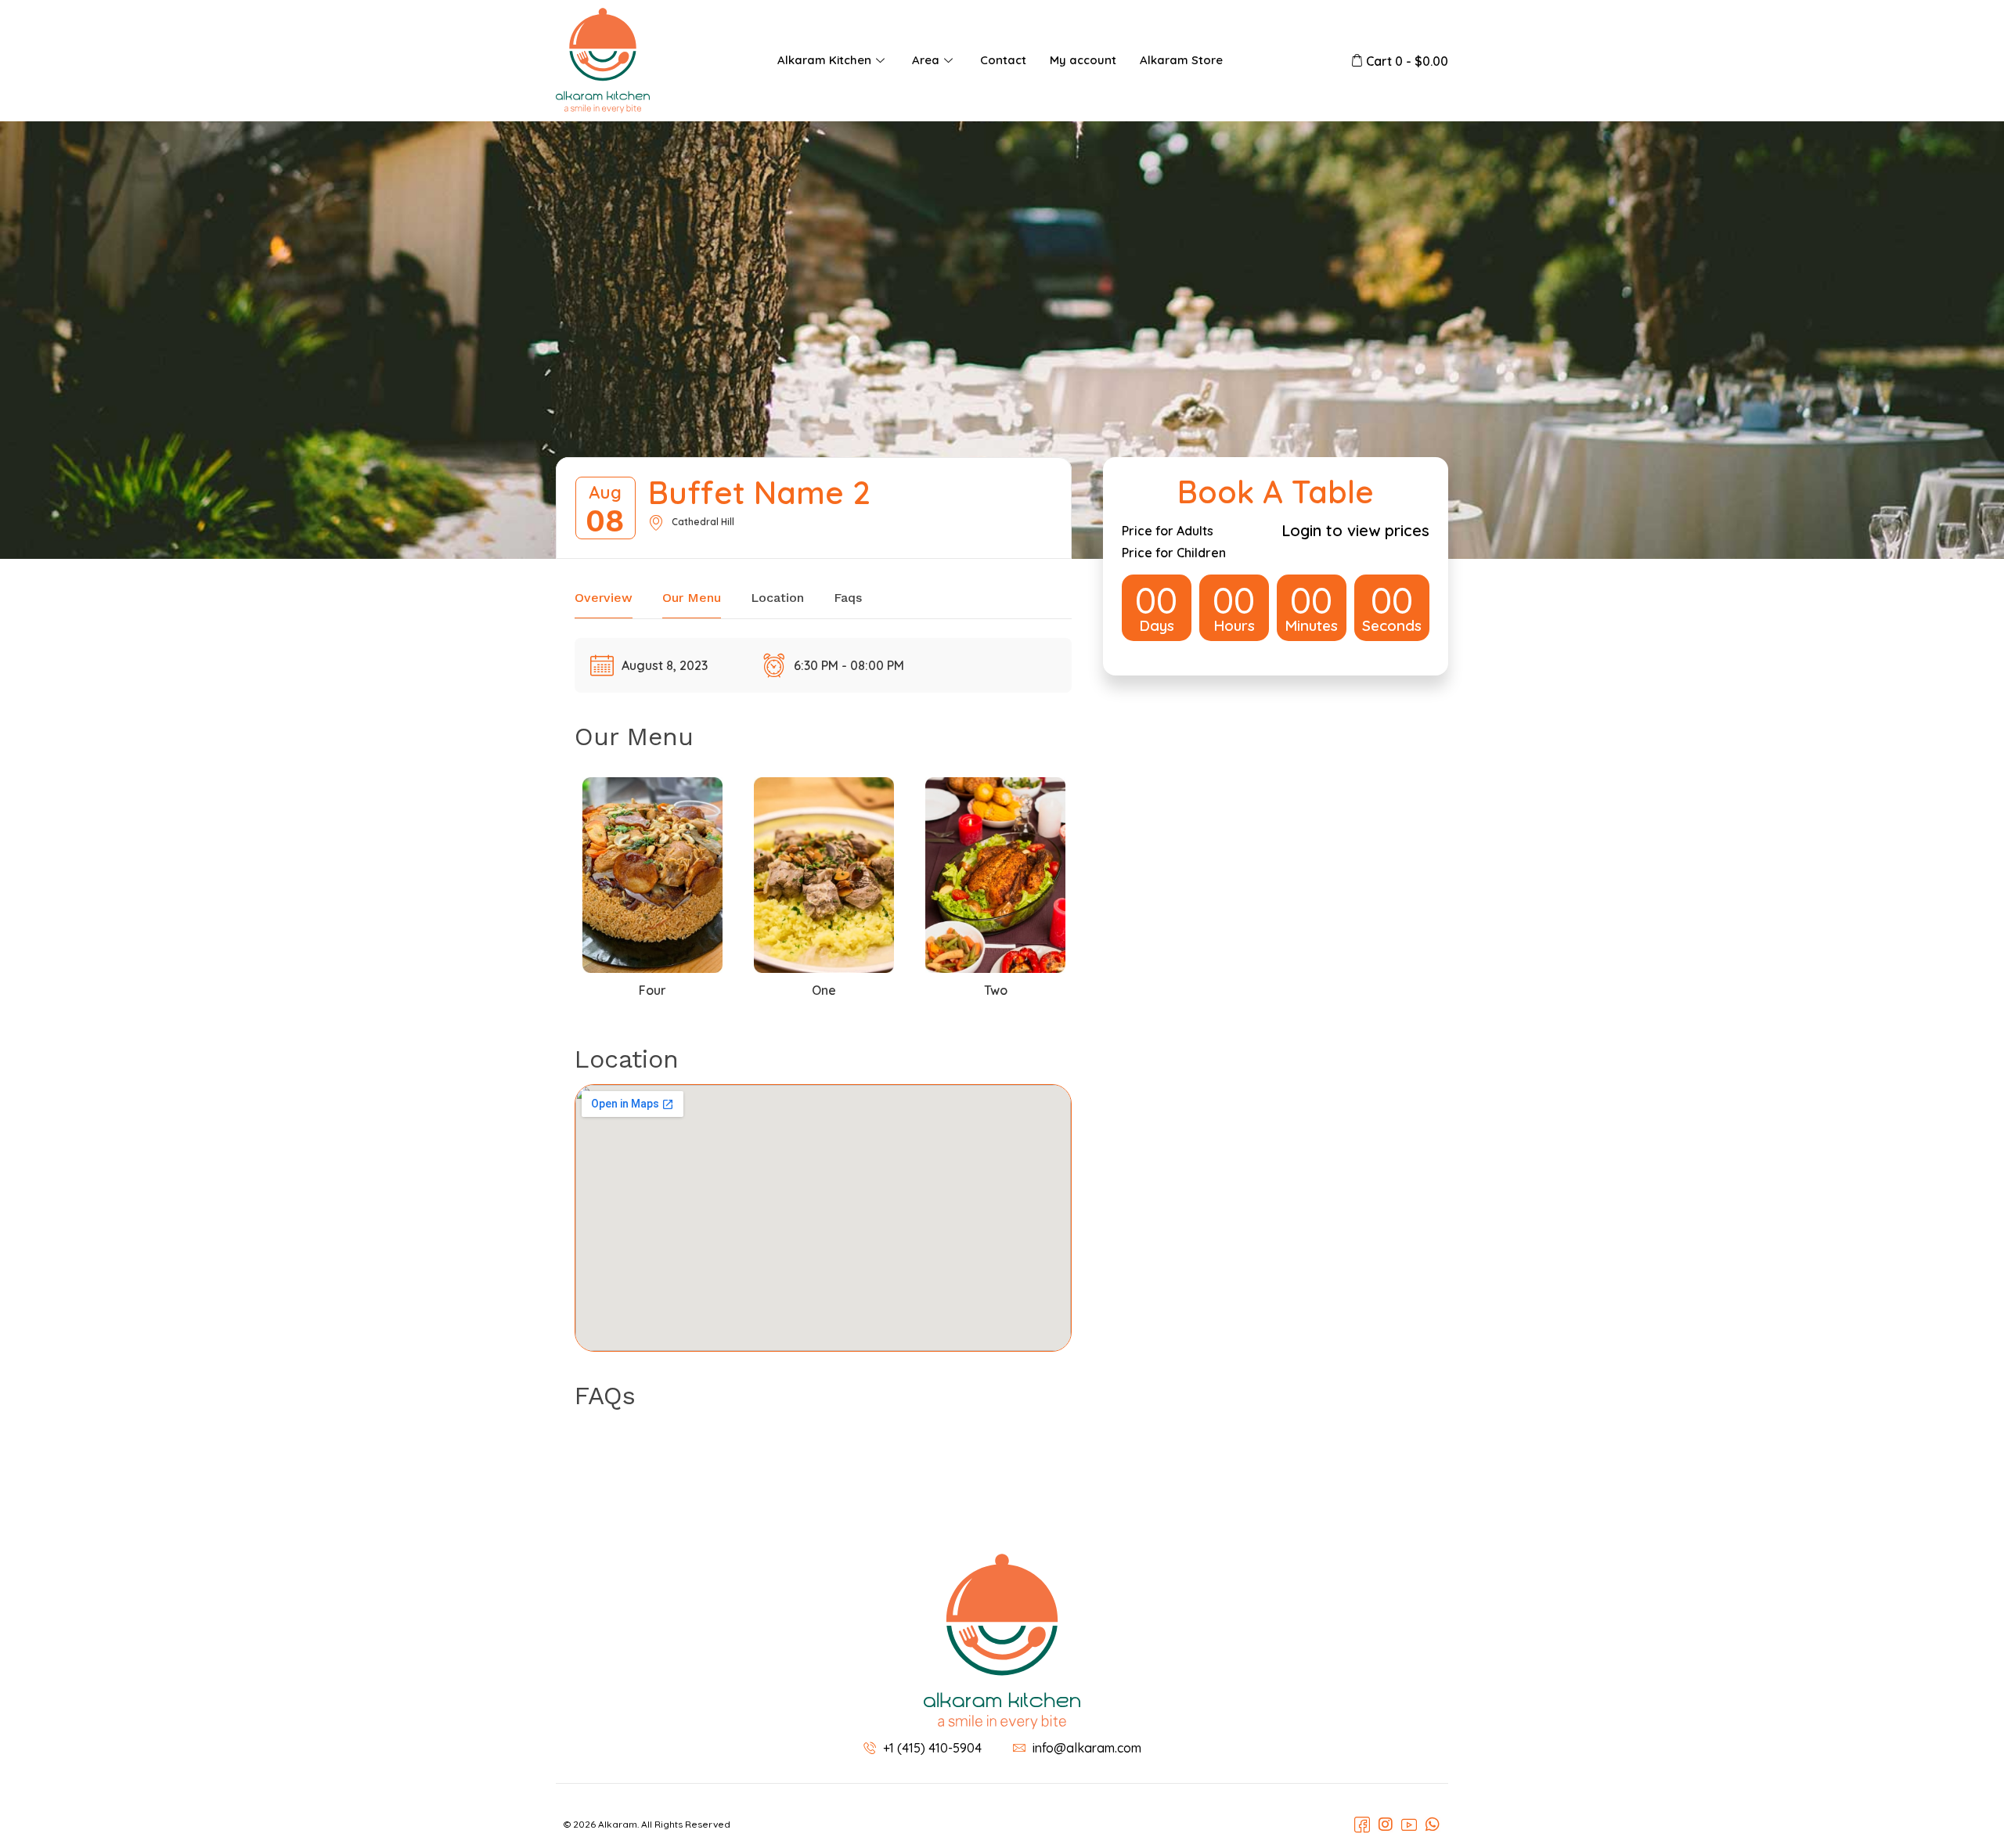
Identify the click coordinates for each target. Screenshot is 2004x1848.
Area (926, 60)
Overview (604, 598)
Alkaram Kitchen (824, 60)
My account (1083, 60)
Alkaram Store (1181, 60)
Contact (1003, 60)
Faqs (848, 598)
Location (777, 598)
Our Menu (692, 598)
